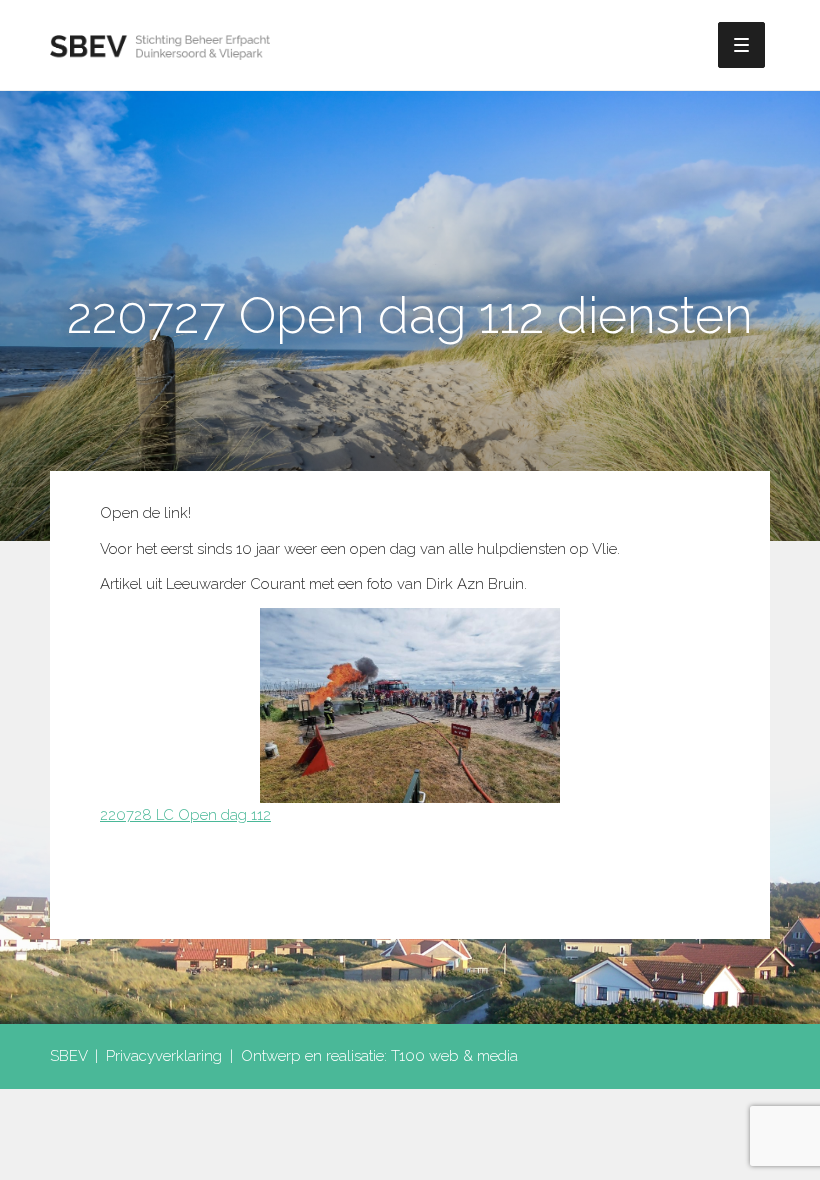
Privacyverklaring (164, 1056)
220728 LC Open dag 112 (185, 815)
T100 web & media (454, 1056)
